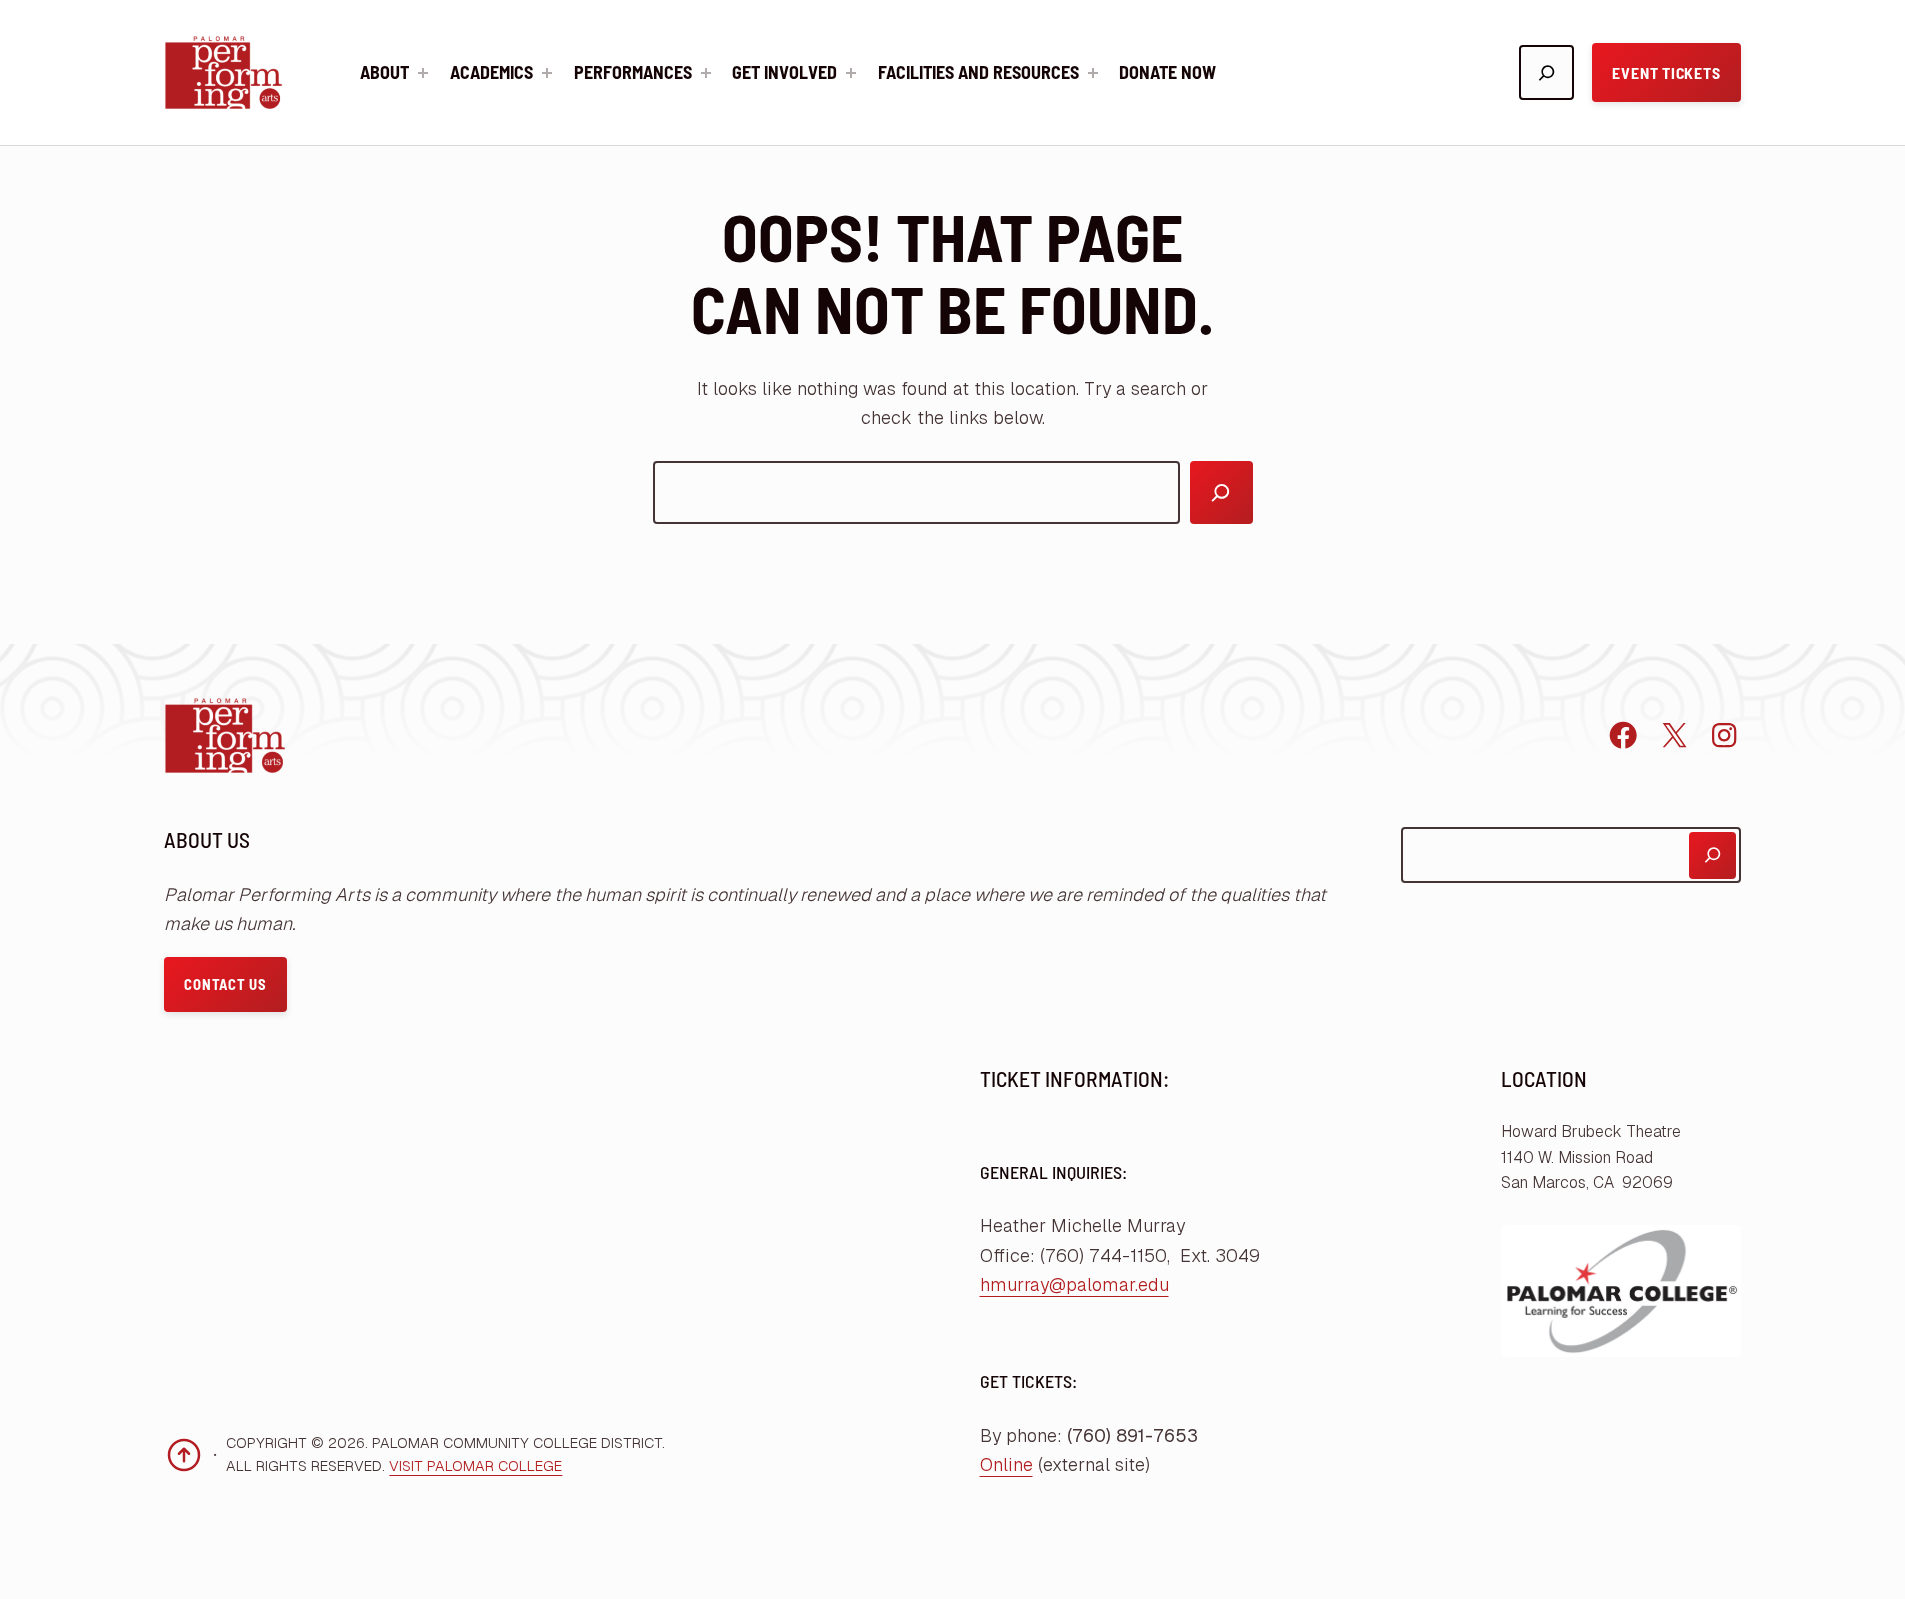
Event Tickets (1666, 72)
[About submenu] (423, 73)
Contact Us (225, 984)
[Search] (1221, 492)
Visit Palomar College (475, 1466)
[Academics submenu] (547, 73)
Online (1006, 1464)
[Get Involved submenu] (851, 73)
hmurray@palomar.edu (1074, 1284)
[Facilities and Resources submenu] (1093, 73)
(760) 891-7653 (1132, 1435)
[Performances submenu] (706, 73)
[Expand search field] (1546, 72)
